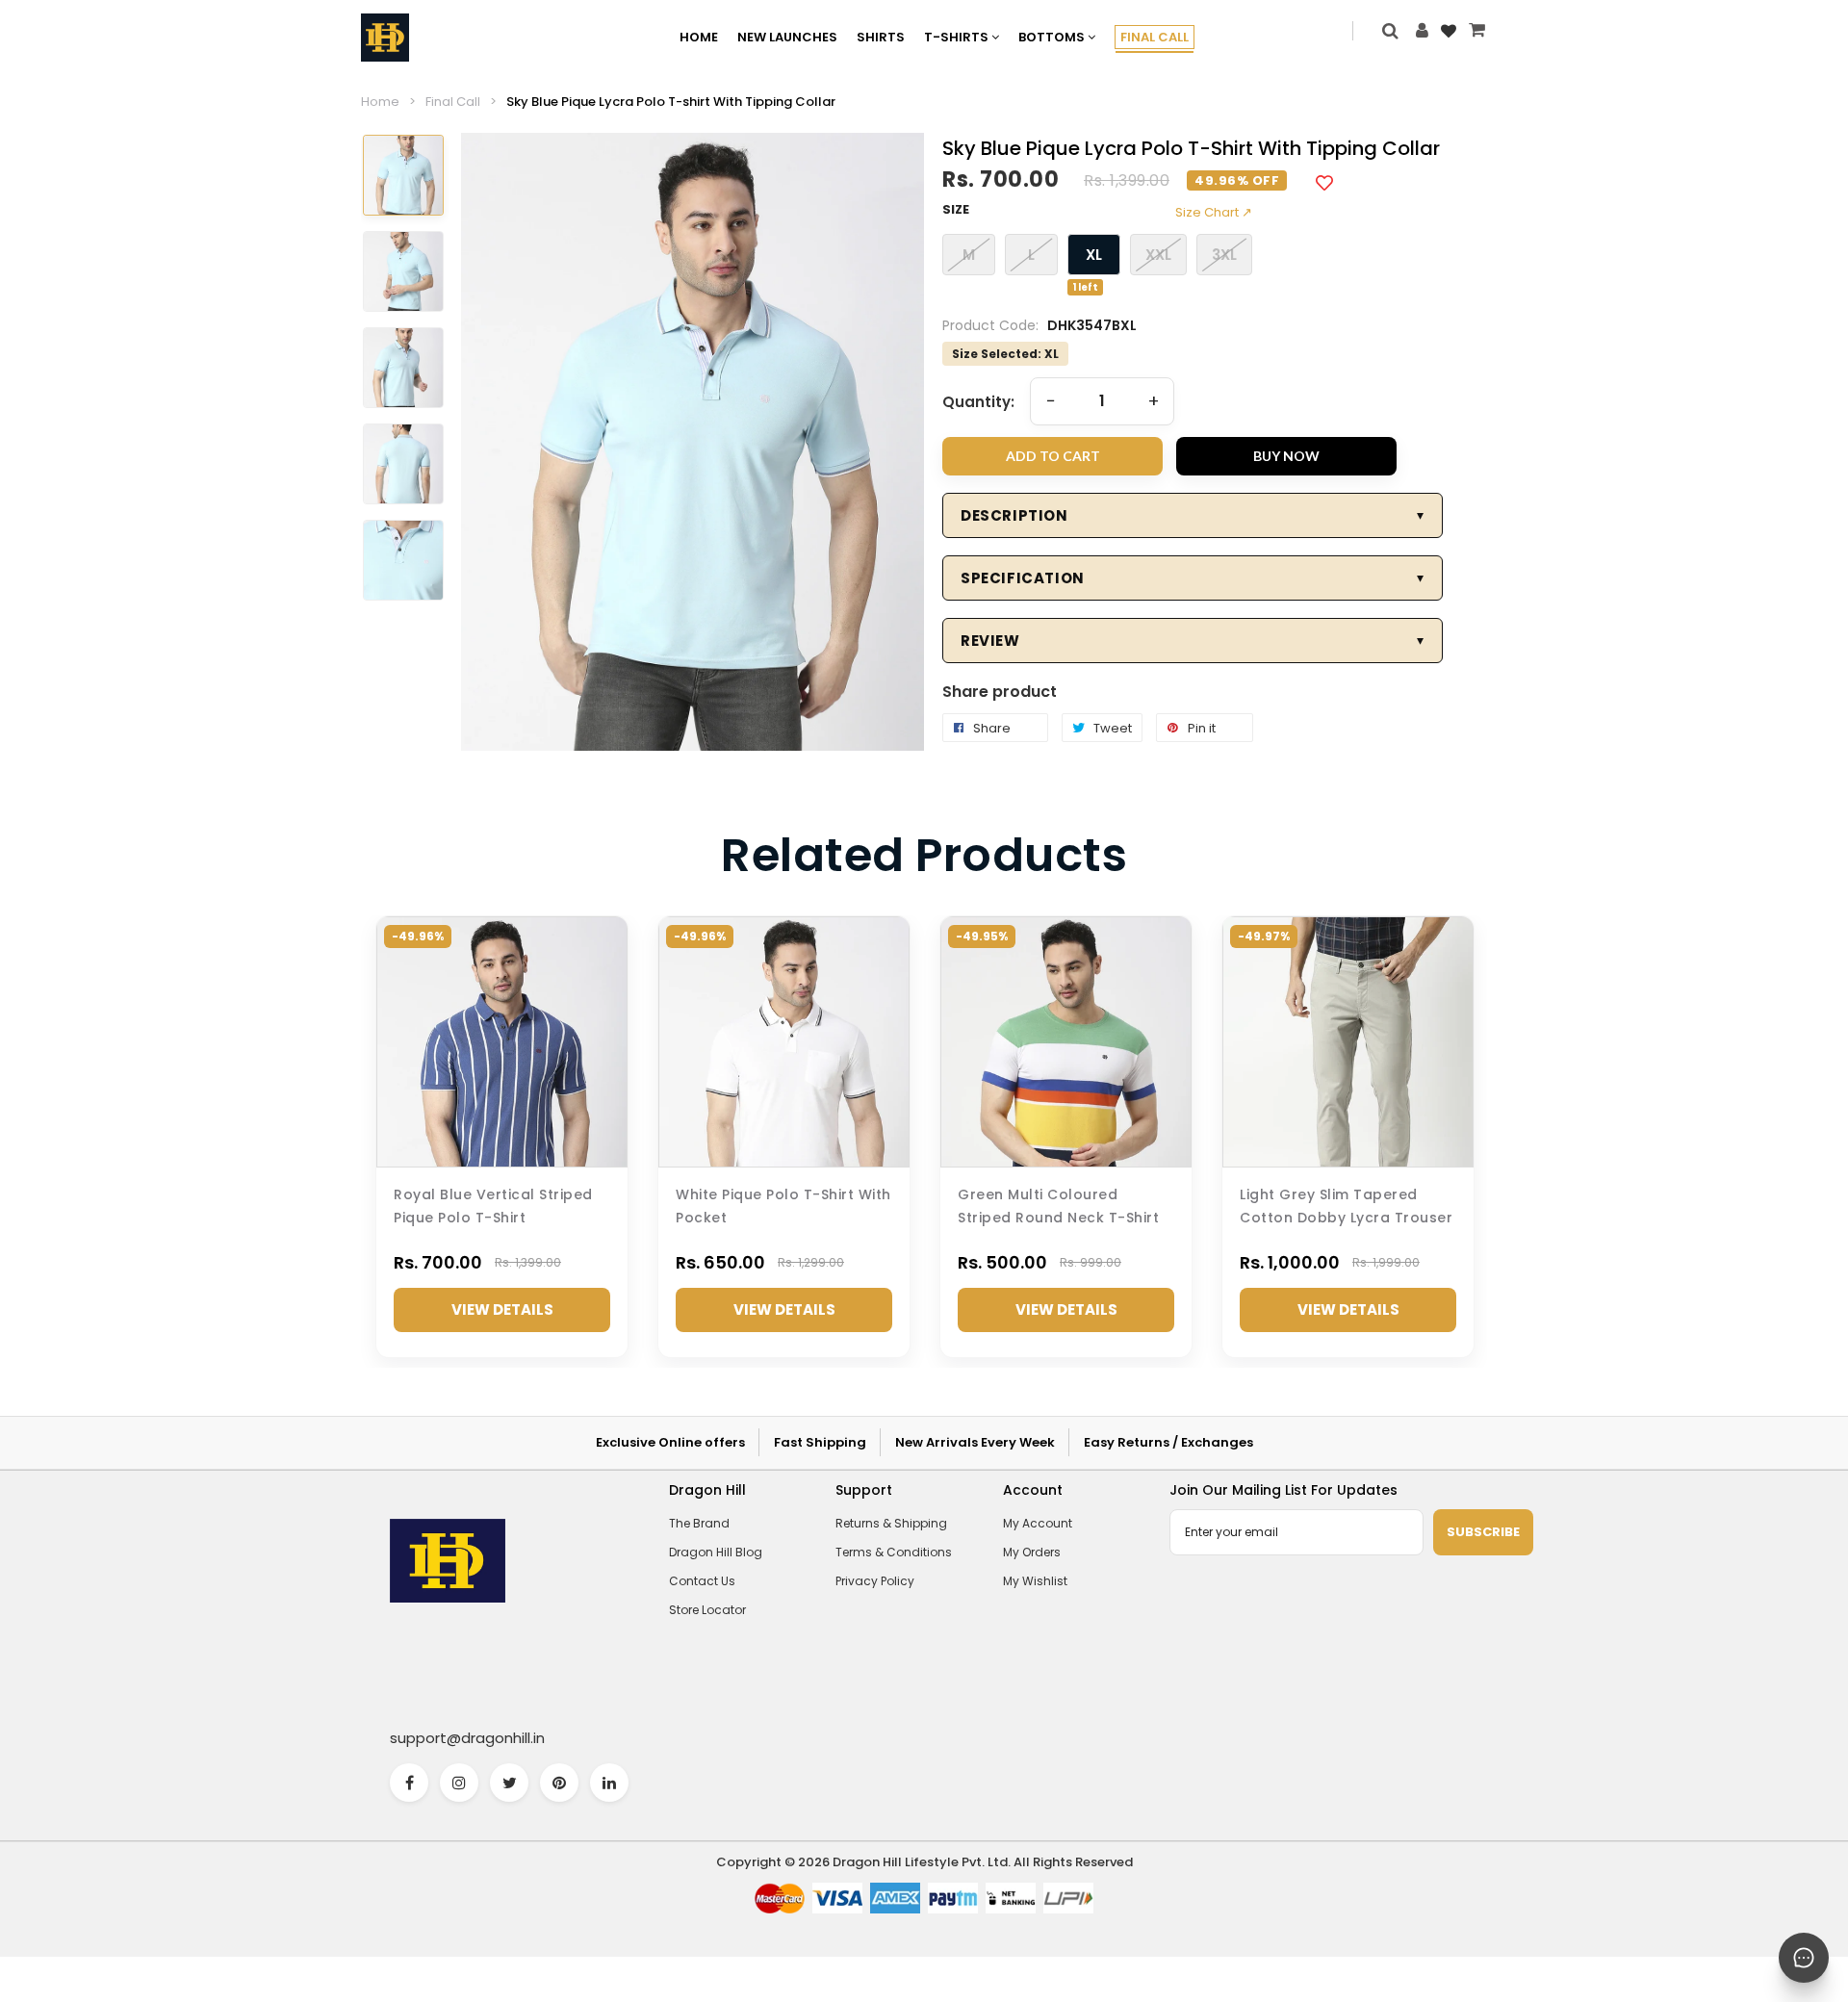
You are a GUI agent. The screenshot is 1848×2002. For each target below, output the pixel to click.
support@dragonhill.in (467, 1738)
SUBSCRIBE (1483, 1532)
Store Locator (707, 1610)
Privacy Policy (875, 1581)
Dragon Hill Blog (716, 1552)
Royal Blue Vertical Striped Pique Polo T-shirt (493, 1206)
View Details (502, 1309)
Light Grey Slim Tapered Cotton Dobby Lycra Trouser (1346, 1206)
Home (380, 102)
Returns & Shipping (891, 1523)
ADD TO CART (1053, 456)
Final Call (453, 102)
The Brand (699, 1523)
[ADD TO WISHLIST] (1324, 182)
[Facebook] (409, 1783)
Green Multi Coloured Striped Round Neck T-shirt (1058, 1206)
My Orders (1032, 1552)
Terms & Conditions (894, 1552)
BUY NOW (1286, 456)
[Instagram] (459, 1783)
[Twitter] (509, 1783)
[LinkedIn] (609, 1783)
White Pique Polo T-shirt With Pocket (783, 1206)
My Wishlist (1035, 1581)
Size (956, 210)
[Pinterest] (559, 1783)
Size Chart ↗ (1214, 213)
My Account (1038, 1523)
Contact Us (702, 1581)
